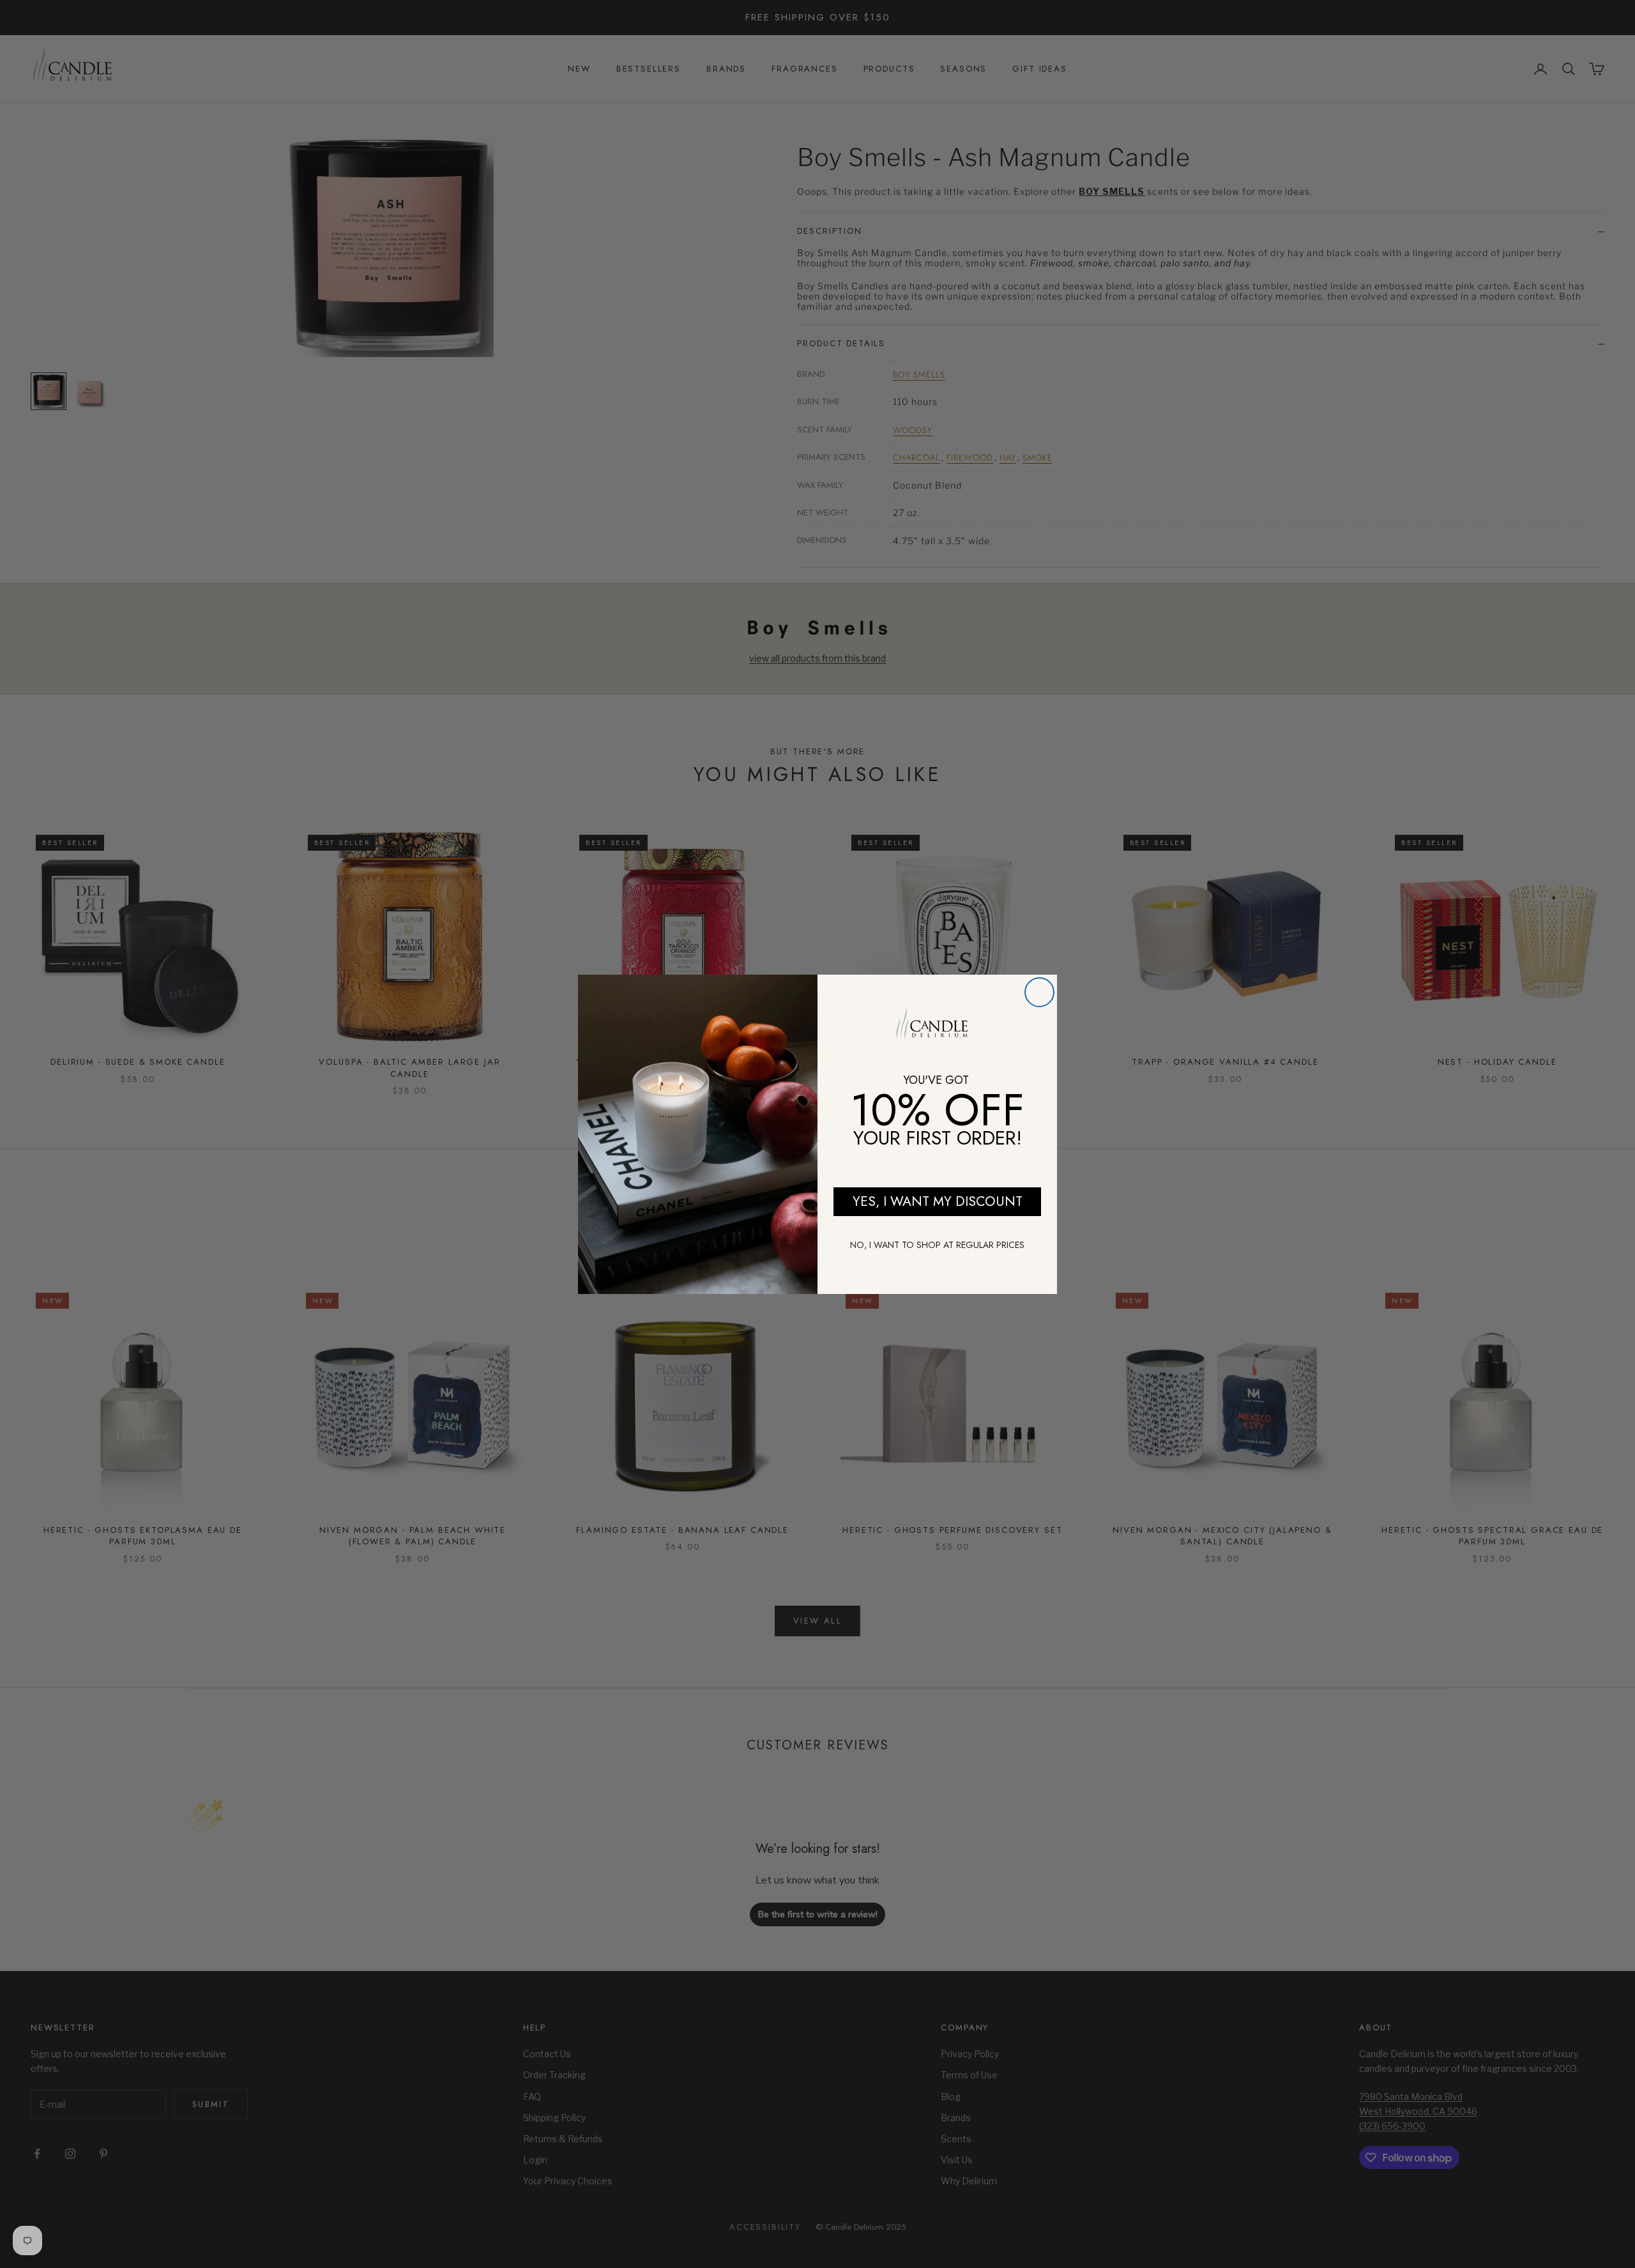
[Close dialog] (1039, 992)
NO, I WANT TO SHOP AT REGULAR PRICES (937, 1245)
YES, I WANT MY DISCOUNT (938, 1201)
